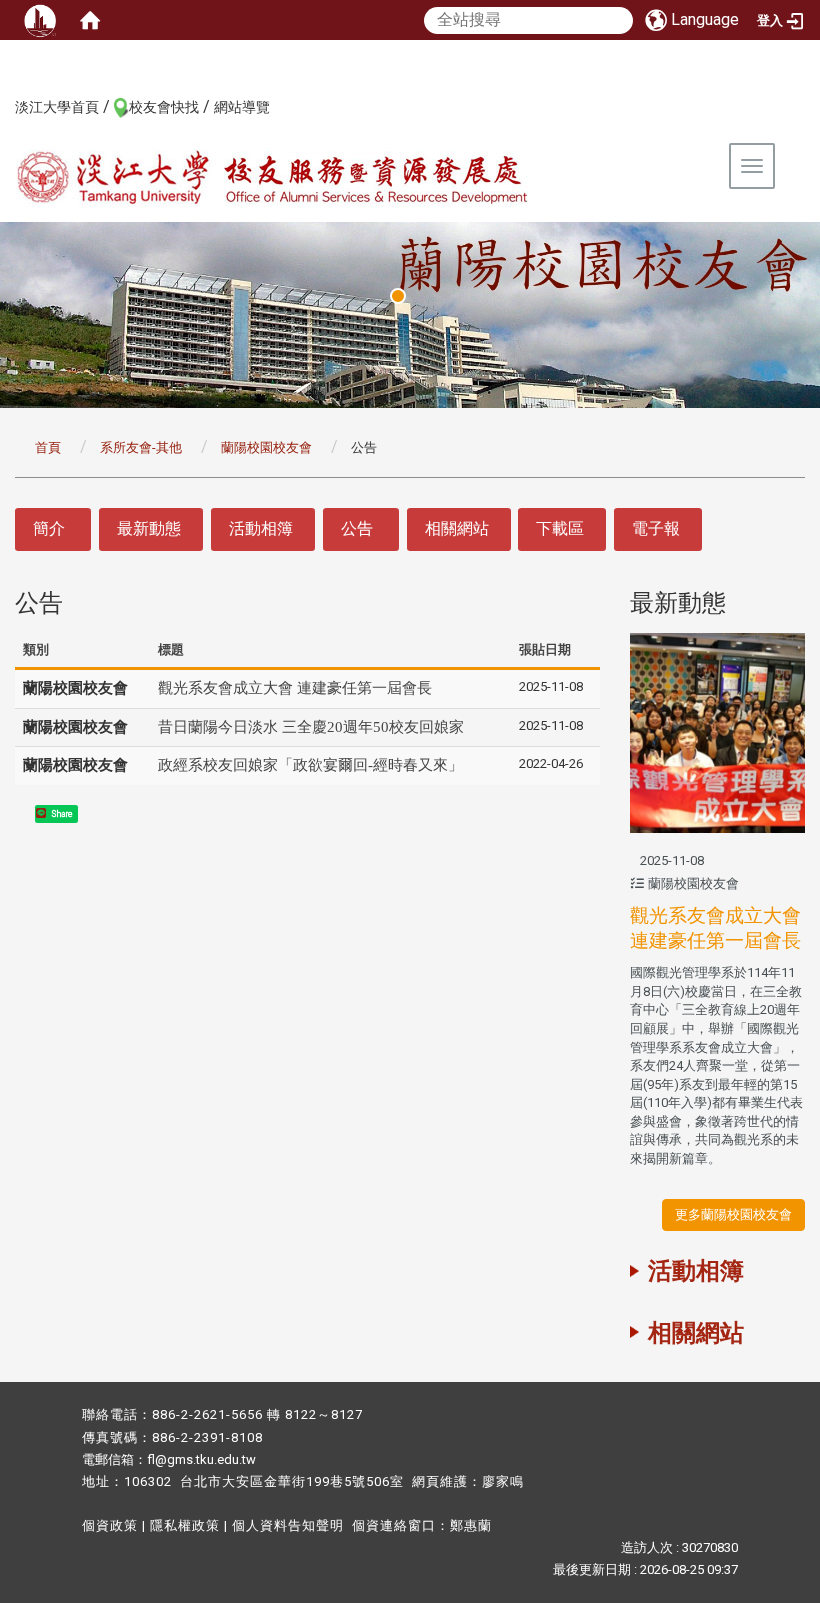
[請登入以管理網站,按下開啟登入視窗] (40, 20)
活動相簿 (261, 528)
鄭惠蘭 (471, 1525)
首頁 (48, 447)
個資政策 (110, 1525)
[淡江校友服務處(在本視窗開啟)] (316, 178)
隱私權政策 (185, 1525)
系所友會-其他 (141, 447)
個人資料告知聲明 (288, 1525)
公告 (357, 528)
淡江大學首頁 (57, 107)
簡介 (49, 528)
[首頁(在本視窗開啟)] (90, 20)
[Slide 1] (398, 296)
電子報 (656, 528)
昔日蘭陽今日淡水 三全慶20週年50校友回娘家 (311, 727)
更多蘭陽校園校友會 (733, 1214)
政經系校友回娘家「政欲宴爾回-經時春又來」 (310, 765)
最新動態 (149, 528)
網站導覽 (242, 107)
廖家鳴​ (503, 1481)
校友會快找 (164, 107)
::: (4, 106)
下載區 (560, 528)
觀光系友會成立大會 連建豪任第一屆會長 (295, 688)
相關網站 (457, 528)
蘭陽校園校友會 (266, 447)
